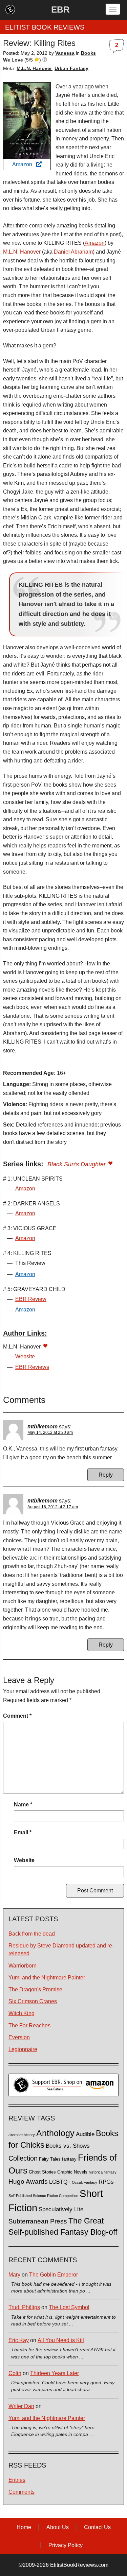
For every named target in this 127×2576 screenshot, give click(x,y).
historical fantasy (103, 2172)
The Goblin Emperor (54, 2275)
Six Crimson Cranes (33, 2001)
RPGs (106, 2182)
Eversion (19, 2037)
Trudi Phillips (24, 2307)
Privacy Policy (66, 2545)
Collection (23, 2158)
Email (23, 1832)
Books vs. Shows (68, 2146)
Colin (15, 2373)
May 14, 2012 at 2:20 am (50, 1432)
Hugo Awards (28, 2182)
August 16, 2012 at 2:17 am (53, 1507)
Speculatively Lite (61, 2209)
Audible (85, 2134)
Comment (17, 1716)
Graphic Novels (72, 2172)
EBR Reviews (32, 1367)
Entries (17, 2480)
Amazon (24, 164)
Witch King (22, 2013)
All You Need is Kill (61, 2340)
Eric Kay (19, 2340)
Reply (106, 1475)
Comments (22, 2492)
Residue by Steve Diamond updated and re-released (61, 1950)
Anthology (55, 2133)
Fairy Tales (50, 2159)
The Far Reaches (29, 2025)
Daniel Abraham (73, 252)
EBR (60, 10)
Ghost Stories (42, 2172)
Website (25, 1356)
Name (23, 1805)
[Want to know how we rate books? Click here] (45, 60)
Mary (14, 2275)
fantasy (69, 2159)
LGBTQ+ (60, 2182)
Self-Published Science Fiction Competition (43, 2196)
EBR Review (31, 1299)
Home (24, 2527)
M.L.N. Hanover (34, 68)
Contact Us (97, 2527)
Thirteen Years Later (55, 2373)
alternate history (22, 2135)
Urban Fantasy (71, 68)
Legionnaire (23, 2049)
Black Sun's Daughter (77, 1164)
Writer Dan (21, 2406)
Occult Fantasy (84, 2182)
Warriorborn (23, 1966)
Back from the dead (32, 1934)
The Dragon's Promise (35, 1989)
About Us (58, 2527)
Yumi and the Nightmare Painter (47, 1978)
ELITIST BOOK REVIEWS (45, 27)
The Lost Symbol (69, 2307)
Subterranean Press (38, 2221)
